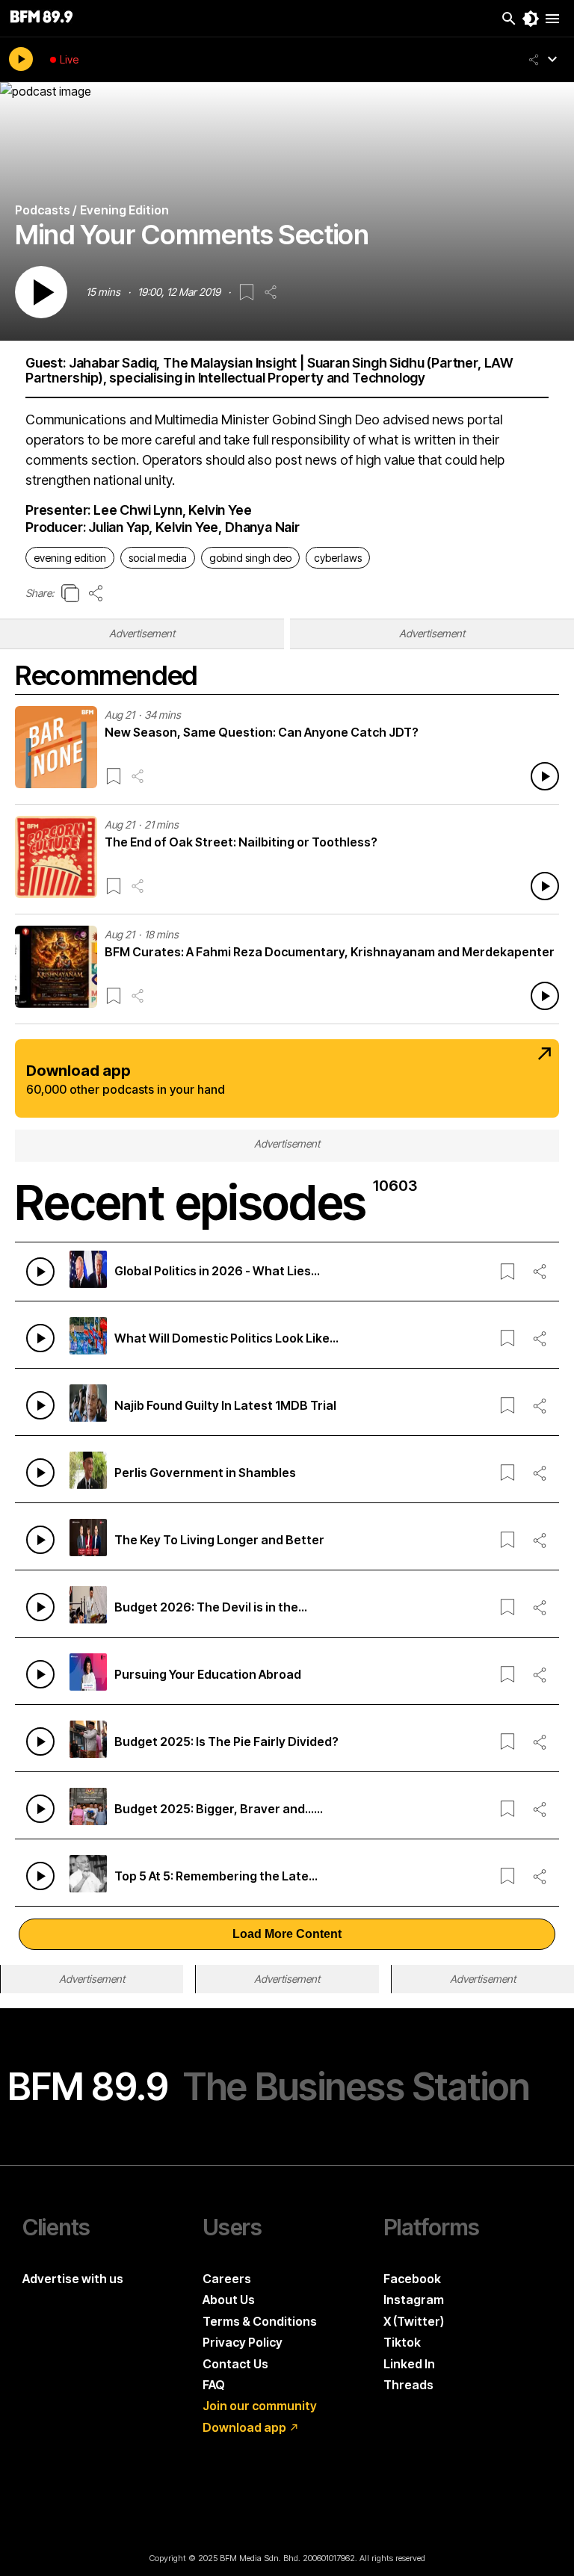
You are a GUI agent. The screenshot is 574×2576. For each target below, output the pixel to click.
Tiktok (402, 2342)
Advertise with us (73, 2279)
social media (158, 558)
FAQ (214, 2385)
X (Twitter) (414, 2321)
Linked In (409, 2364)
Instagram (414, 2300)
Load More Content (287, 1934)
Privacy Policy (243, 2342)
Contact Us (235, 2364)
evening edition (70, 558)
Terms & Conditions (260, 2321)
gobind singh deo (250, 558)
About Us (229, 2300)
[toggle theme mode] (531, 19)
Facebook (412, 2279)
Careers (227, 2279)
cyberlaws (338, 558)
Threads (408, 2385)
